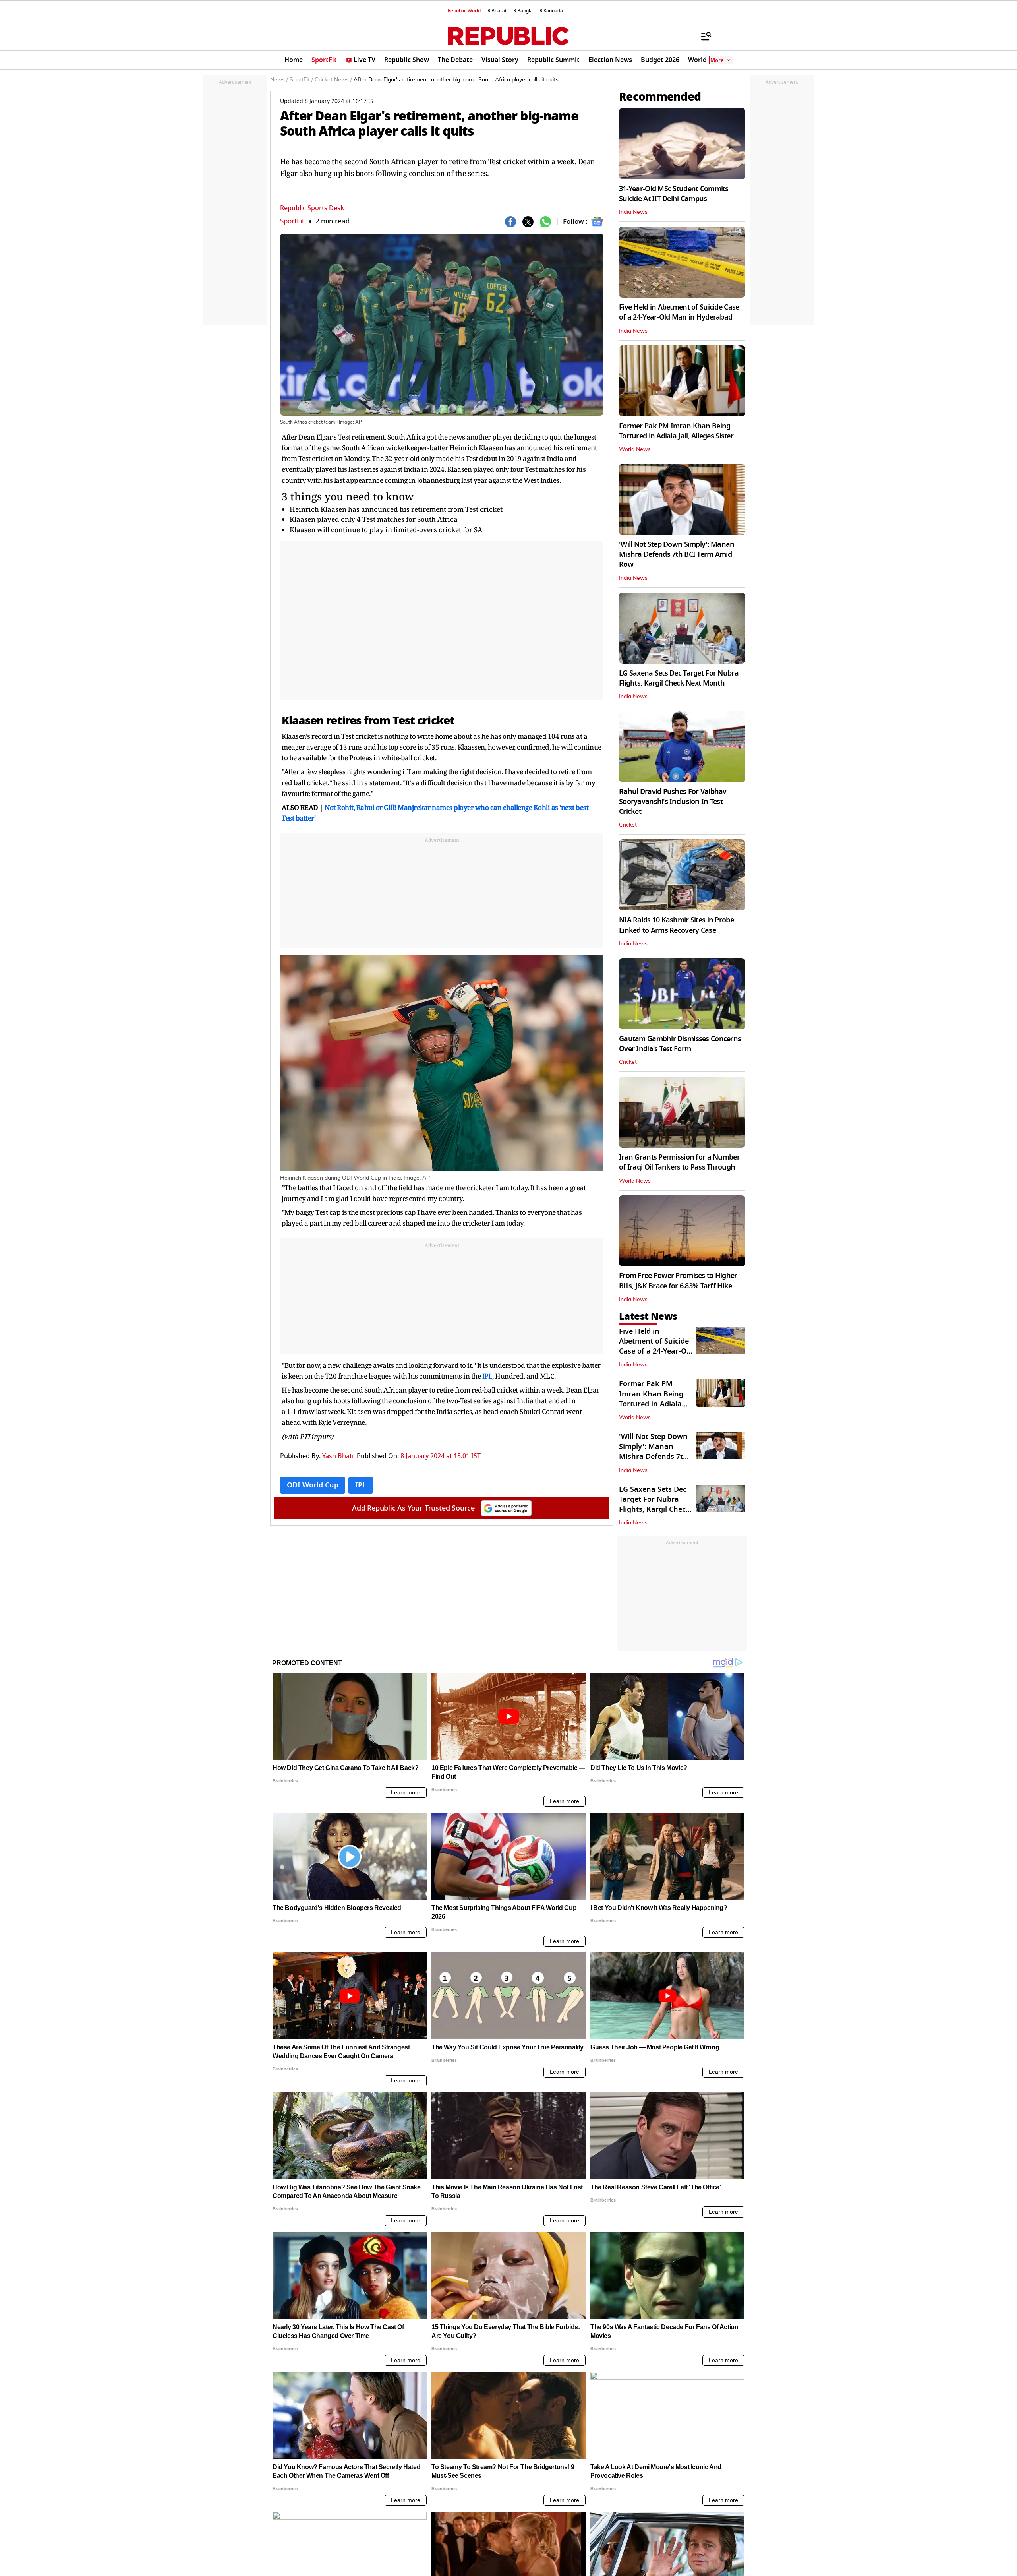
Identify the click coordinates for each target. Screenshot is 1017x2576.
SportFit (292, 221)
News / (279, 80)
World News (635, 449)
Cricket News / (333, 80)
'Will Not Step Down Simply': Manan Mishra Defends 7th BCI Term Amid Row (677, 554)
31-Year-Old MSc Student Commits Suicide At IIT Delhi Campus (674, 194)
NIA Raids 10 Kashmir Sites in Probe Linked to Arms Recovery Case (676, 925)
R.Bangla (523, 11)
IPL (487, 1376)
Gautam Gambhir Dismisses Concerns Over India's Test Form (680, 1044)
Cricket (628, 825)
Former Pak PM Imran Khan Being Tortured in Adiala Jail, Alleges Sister (676, 431)
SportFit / (301, 80)
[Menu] (702, 36)
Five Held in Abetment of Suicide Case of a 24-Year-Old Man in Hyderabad (679, 312)
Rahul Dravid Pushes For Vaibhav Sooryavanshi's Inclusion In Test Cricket (673, 802)
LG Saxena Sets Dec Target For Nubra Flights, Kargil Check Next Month (679, 678)
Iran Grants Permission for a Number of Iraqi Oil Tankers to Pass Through (679, 1162)
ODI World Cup (313, 1485)
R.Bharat (497, 11)
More (717, 60)
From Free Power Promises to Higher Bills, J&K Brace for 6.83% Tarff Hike (678, 1281)
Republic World (464, 11)
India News (633, 212)
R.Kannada (551, 11)
